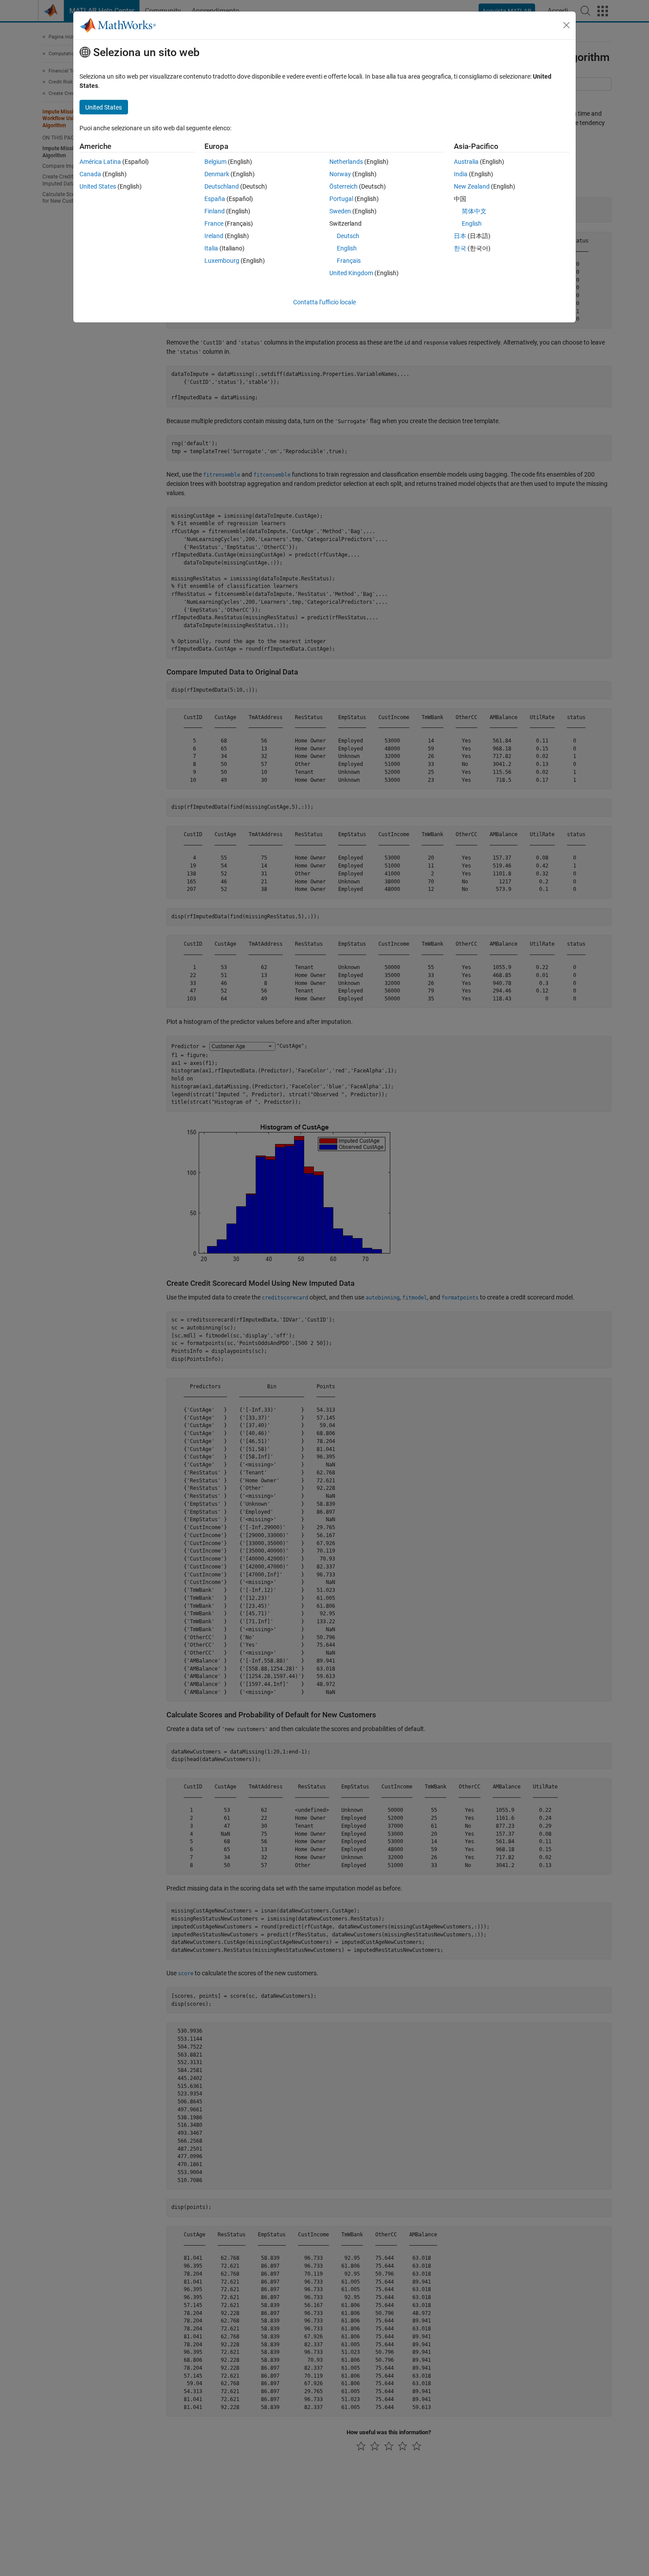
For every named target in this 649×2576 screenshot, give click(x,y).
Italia (211, 248)
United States (98, 186)
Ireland (214, 236)
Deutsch (348, 236)
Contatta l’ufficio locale (324, 302)
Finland (215, 211)
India (461, 174)
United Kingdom (351, 273)
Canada (90, 174)
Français (349, 261)
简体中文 (474, 211)
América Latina (100, 162)
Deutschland (222, 186)
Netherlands (346, 162)
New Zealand (472, 186)
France (214, 224)
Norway (340, 174)
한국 (460, 248)
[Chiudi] (566, 25)
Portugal (341, 199)
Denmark (217, 174)
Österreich (343, 186)
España (215, 199)
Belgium (215, 162)
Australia (466, 162)
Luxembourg (222, 261)
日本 (460, 236)
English (347, 248)
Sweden (340, 211)
